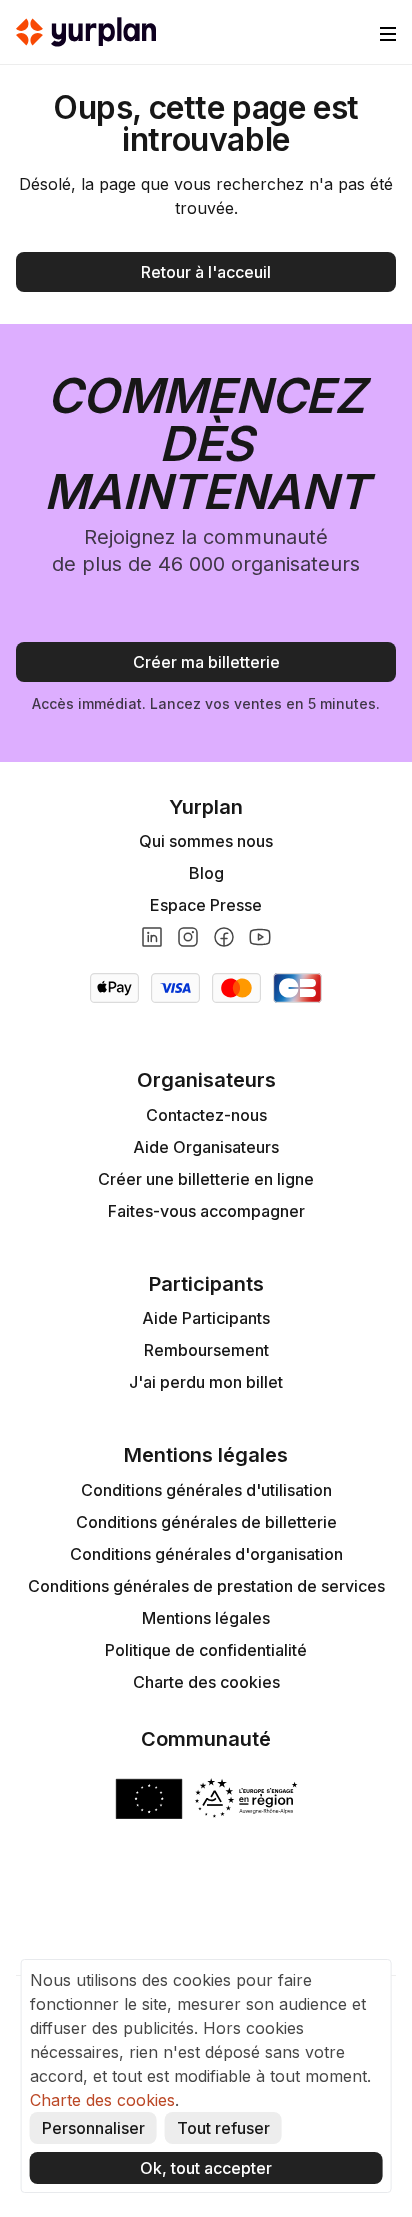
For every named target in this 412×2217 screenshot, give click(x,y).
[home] (86, 32)
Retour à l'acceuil (206, 272)
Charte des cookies (206, 1682)
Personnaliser (93, 2128)
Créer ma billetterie (206, 662)
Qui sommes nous (206, 841)
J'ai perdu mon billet (206, 1382)
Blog (206, 873)
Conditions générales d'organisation (206, 1554)
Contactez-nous (206, 1115)
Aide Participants (206, 1318)
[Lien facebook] (224, 937)
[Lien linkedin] (152, 937)
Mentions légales (206, 1618)
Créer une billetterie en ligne (206, 1179)
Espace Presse (206, 905)
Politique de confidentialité (206, 1650)
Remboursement (206, 1350)
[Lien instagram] (188, 937)
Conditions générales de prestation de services (206, 1586)
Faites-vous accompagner (206, 1211)
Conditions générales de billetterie (206, 1522)
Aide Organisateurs (206, 1147)
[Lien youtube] (260, 937)
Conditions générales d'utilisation (206, 1490)
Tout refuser (223, 2128)
